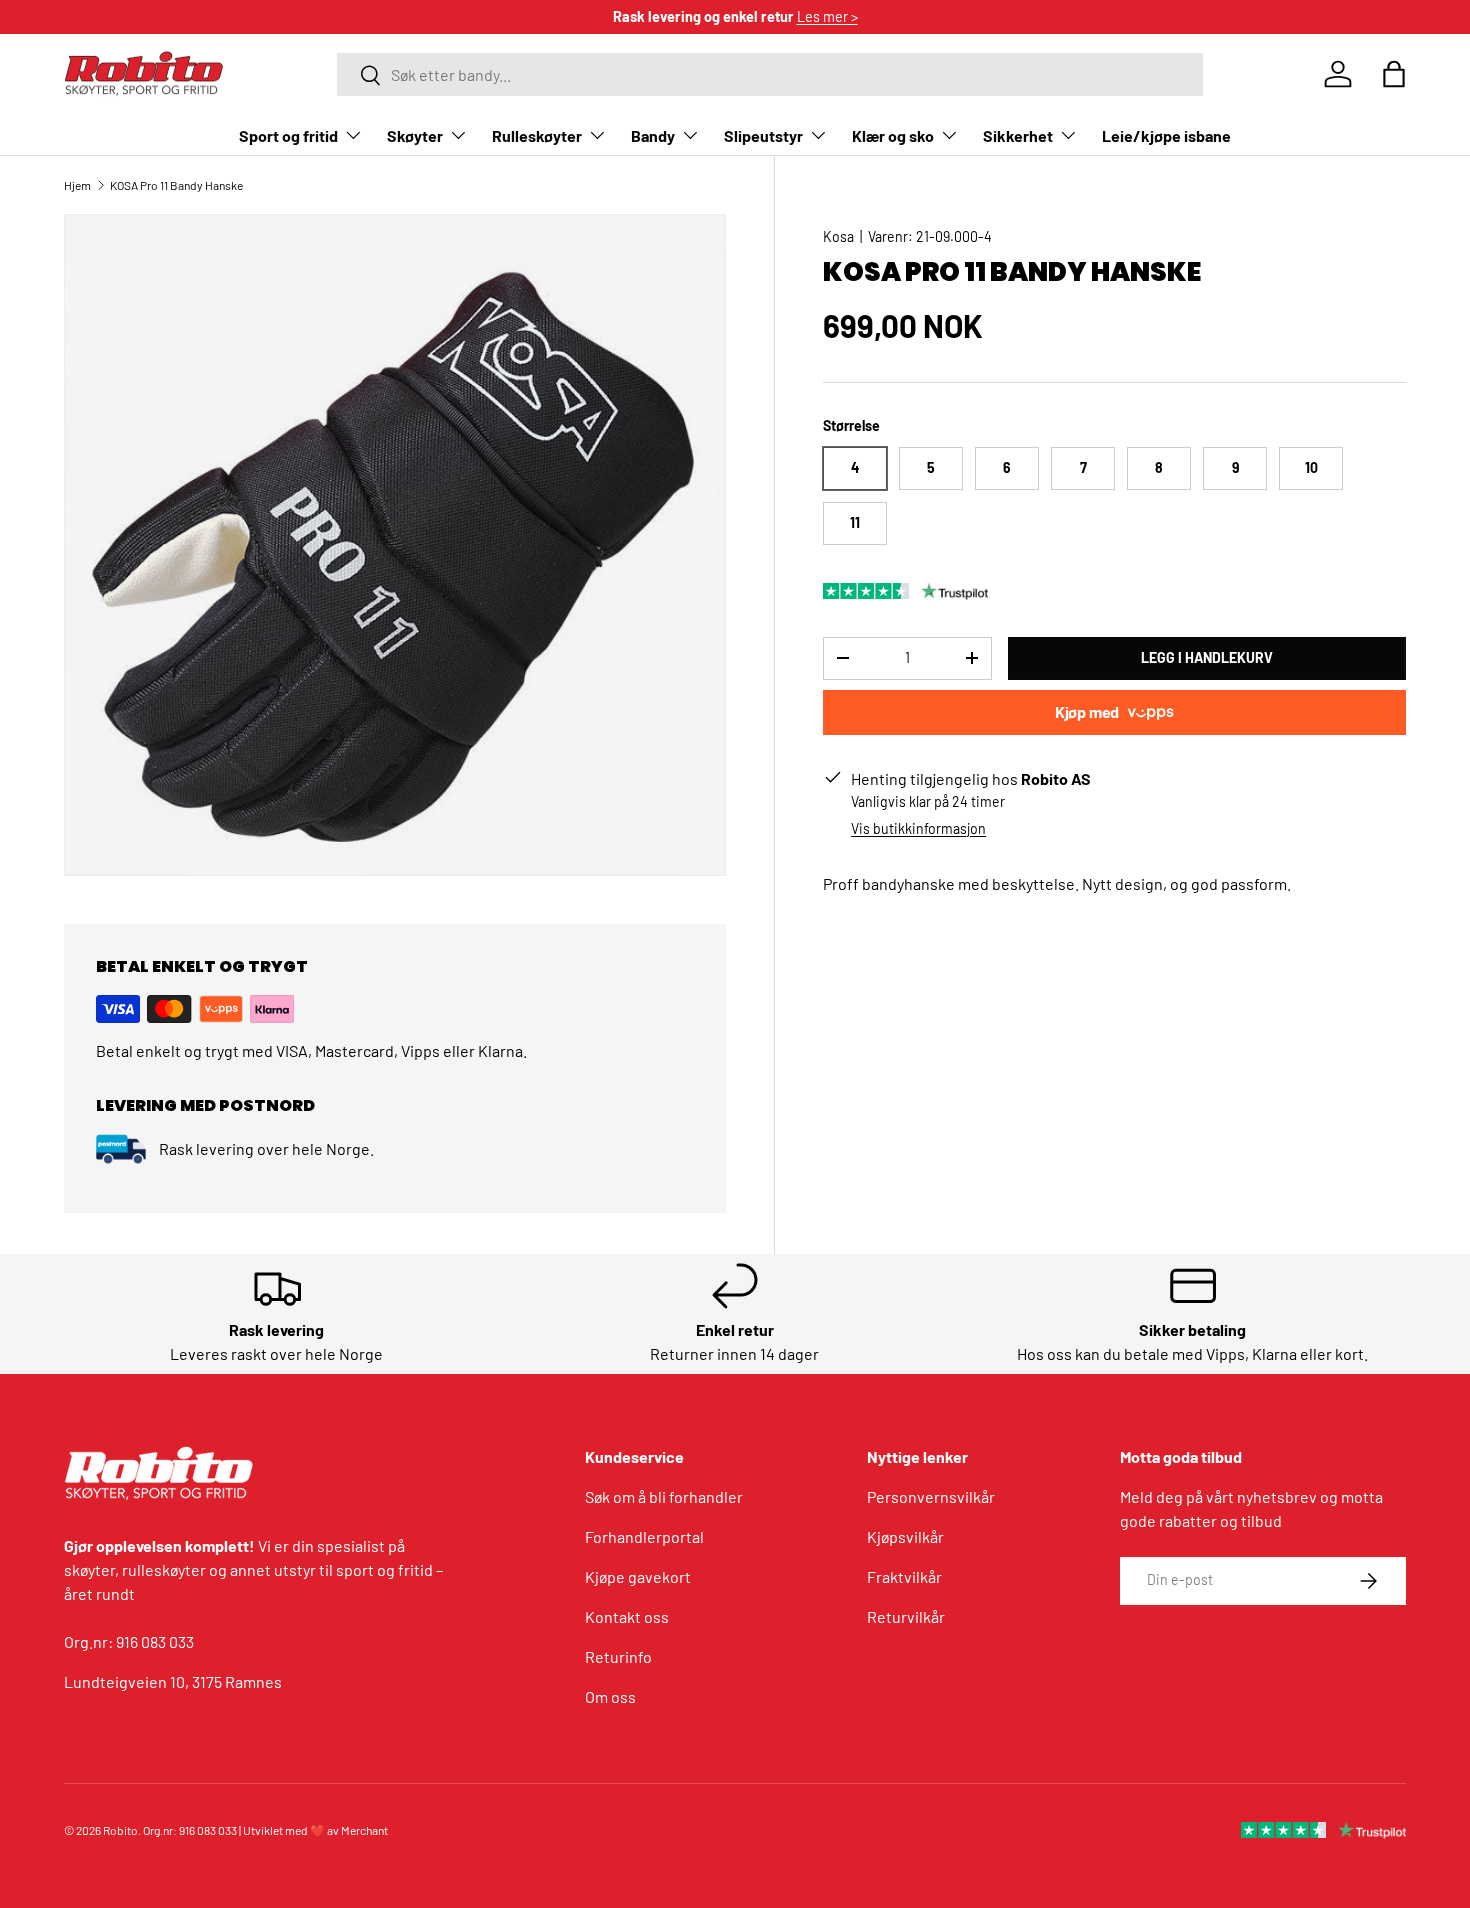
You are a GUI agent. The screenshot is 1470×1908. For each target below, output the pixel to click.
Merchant (364, 1830)
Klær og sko (893, 135)
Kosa (838, 236)
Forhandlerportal (644, 1536)
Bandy (653, 135)
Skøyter (415, 135)
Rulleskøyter (537, 135)
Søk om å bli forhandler (664, 1496)
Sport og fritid (288, 135)
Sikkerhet (1018, 135)
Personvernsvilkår (931, 1496)
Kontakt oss (627, 1616)
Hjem (77, 185)
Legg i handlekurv (1207, 657)
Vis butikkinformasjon (918, 828)
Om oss (610, 1696)
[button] (1394, 74)
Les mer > (827, 16)
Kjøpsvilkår (905, 1536)
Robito (120, 1830)
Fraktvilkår (904, 1576)
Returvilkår (906, 1616)
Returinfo (618, 1656)
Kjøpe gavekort (638, 1576)
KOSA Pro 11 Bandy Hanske (176, 185)
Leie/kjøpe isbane (1166, 135)
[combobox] (770, 74)
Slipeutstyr (763, 135)
